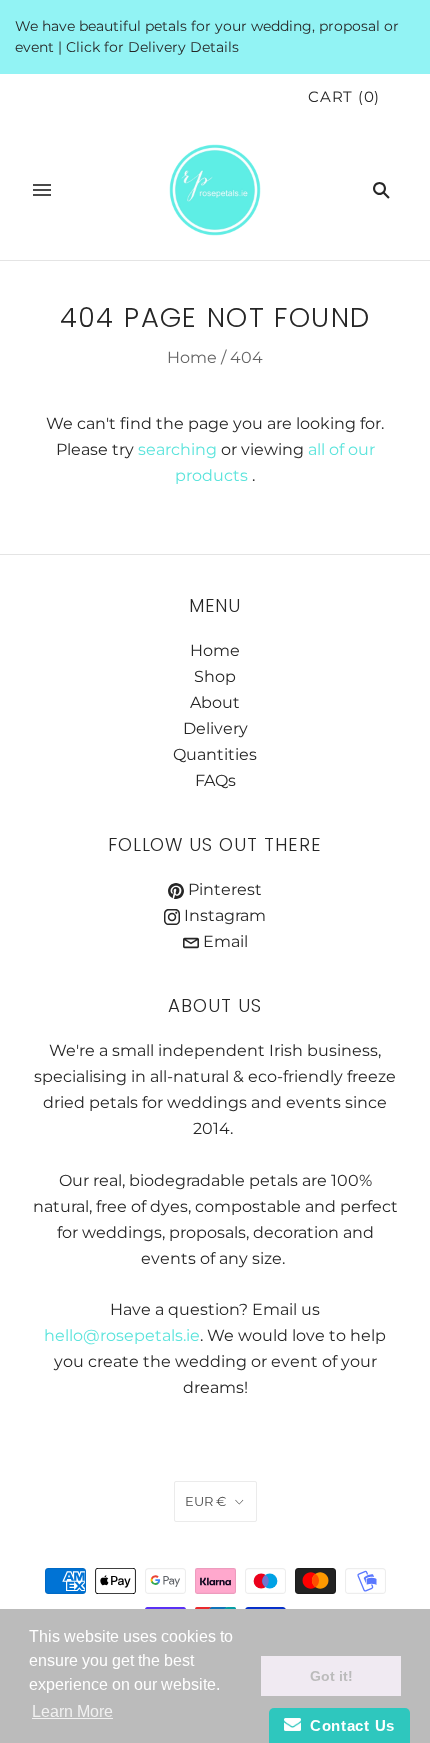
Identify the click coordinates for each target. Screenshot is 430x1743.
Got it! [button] (331, 1676)
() (344, 97)
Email (223, 941)
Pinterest (223, 889)
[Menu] (42, 190)
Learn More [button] (72, 1711)
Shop (215, 676)
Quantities (215, 754)
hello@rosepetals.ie (122, 1335)
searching (177, 449)
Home (192, 357)
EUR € (205, 1501)
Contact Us (348, 1725)
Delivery (215, 728)
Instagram (223, 915)
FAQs (215, 780)
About (215, 702)
